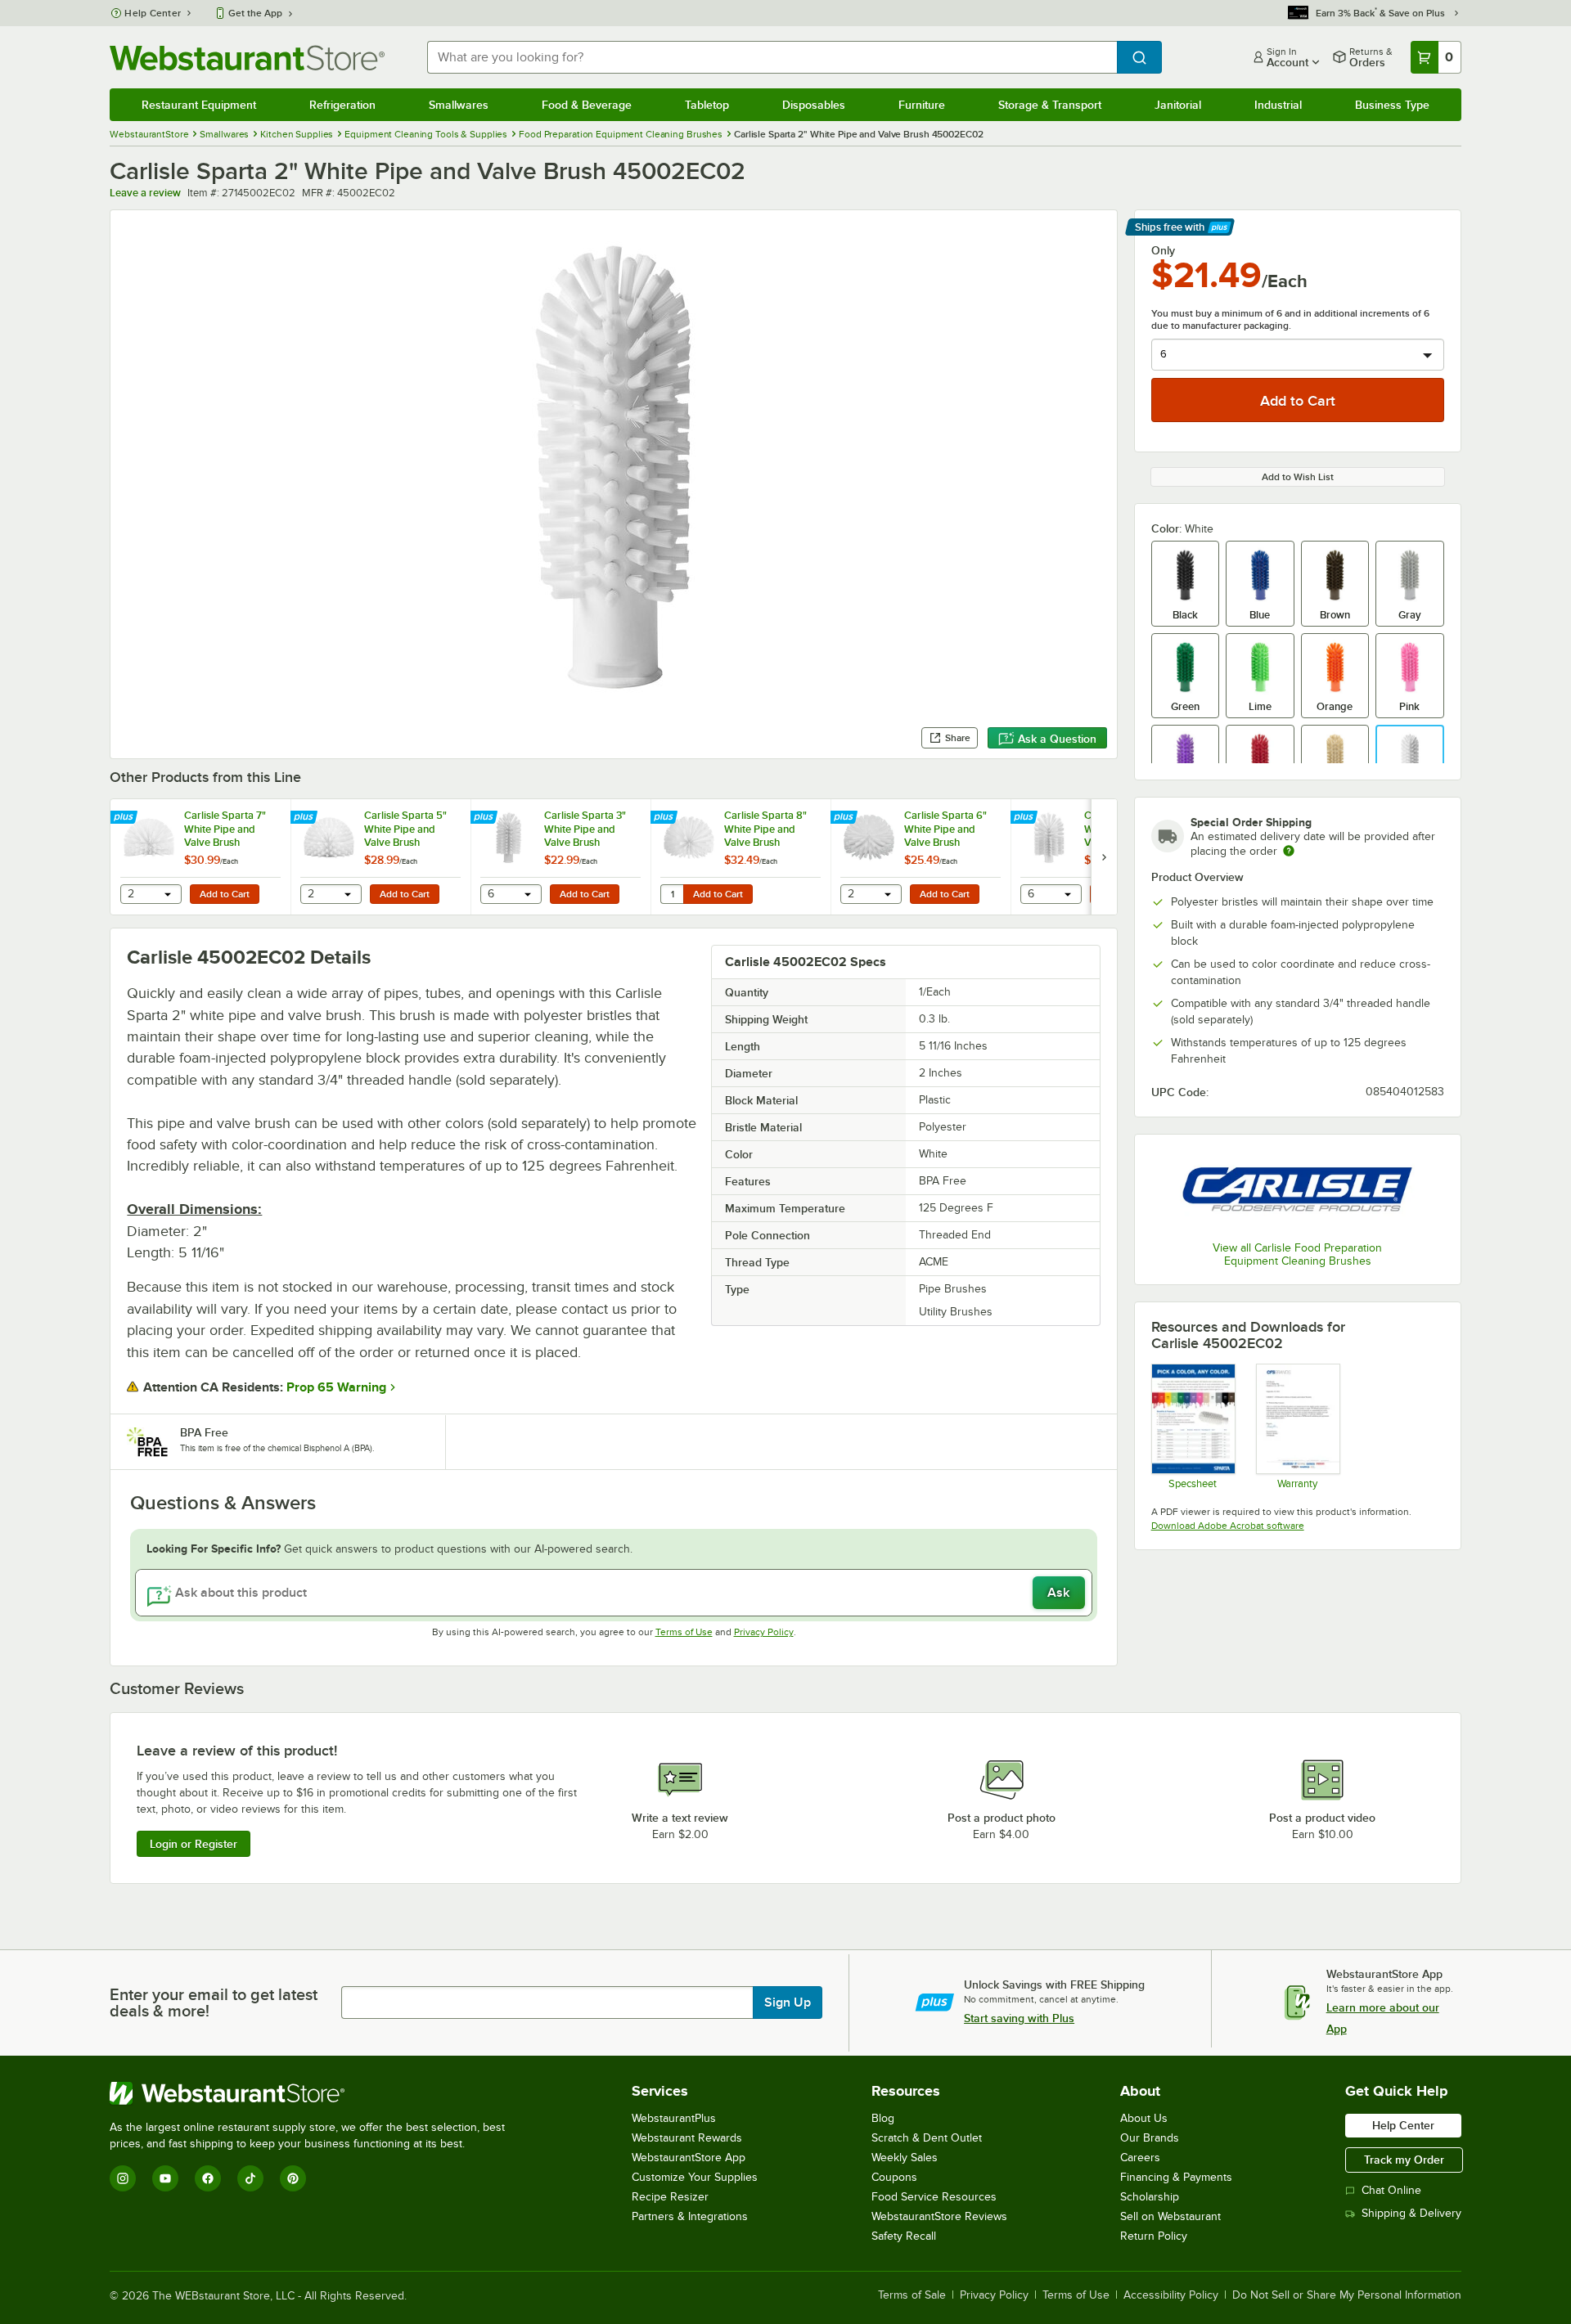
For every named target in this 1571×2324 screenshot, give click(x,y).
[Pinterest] (293, 2178)
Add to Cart (225, 894)
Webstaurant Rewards (687, 2138)
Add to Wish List (1298, 477)
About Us (1144, 2118)
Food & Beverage (587, 105)
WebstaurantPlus (674, 2118)
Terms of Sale (912, 2295)
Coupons (894, 2177)
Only (1163, 250)
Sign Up (788, 2003)
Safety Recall (904, 2236)
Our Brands (1150, 2138)
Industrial (1278, 105)
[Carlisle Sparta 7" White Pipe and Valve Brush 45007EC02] (200, 857)
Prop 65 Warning (336, 1387)
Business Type (1392, 105)
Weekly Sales (905, 2158)
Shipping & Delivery (1411, 2213)
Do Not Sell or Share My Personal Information (1347, 2295)
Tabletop (707, 105)
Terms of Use (684, 1632)
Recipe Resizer (670, 2197)
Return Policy (1154, 2236)
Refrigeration (342, 105)
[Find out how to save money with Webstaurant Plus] (126, 818)
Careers (1140, 2158)
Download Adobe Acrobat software (1228, 1526)
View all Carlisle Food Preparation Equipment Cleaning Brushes (1297, 1254)
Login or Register (194, 1844)
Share (958, 738)
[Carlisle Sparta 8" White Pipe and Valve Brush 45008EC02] (740, 857)
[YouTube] (165, 2178)
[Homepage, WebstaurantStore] (247, 58)
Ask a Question (1057, 739)
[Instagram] (123, 2178)
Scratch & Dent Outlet (927, 2138)
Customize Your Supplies (695, 2177)
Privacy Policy (764, 1632)
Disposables (814, 105)
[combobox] (772, 57)
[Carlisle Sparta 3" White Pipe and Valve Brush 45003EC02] (560, 857)
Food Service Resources (934, 2197)
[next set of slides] (1104, 857)
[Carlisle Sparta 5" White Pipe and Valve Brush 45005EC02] (380, 857)
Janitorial (1178, 105)
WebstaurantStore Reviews (939, 2216)
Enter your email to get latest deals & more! (214, 2003)
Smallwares (459, 105)
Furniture (922, 105)
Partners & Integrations (690, 2216)
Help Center (153, 13)
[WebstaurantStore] (314, 2093)
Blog (883, 2118)
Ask (1058, 1593)
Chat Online (1391, 2190)
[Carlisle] (1298, 1190)
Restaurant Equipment (199, 105)
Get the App (255, 13)
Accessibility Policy (1171, 2295)
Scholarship (1150, 2197)
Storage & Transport (1050, 105)
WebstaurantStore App (689, 2158)
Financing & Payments (1176, 2177)
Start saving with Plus (1019, 2018)
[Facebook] (208, 2178)
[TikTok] (250, 2178)
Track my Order (1404, 2160)
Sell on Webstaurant (1170, 2216)
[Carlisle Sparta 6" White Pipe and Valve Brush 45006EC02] (921, 857)
